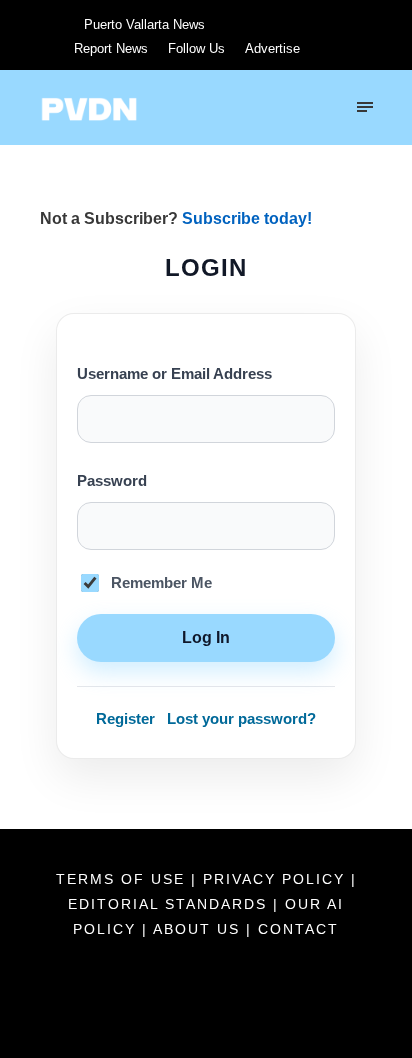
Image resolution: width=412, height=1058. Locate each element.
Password (112, 481)
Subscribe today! (247, 218)
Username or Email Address (174, 374)
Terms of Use (123, 879)
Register (125, 718)
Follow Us (196, 48)
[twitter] (248, 23)
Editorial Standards (170, 904)
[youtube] (285, 23)
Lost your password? (241, 718)
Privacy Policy (277, 879)
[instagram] (322, 23)
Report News (111, 48)
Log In (206, 637)
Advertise (272, 48)
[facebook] (211, 23)
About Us (199, 929)
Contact (298, 929)
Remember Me (161, 583)
